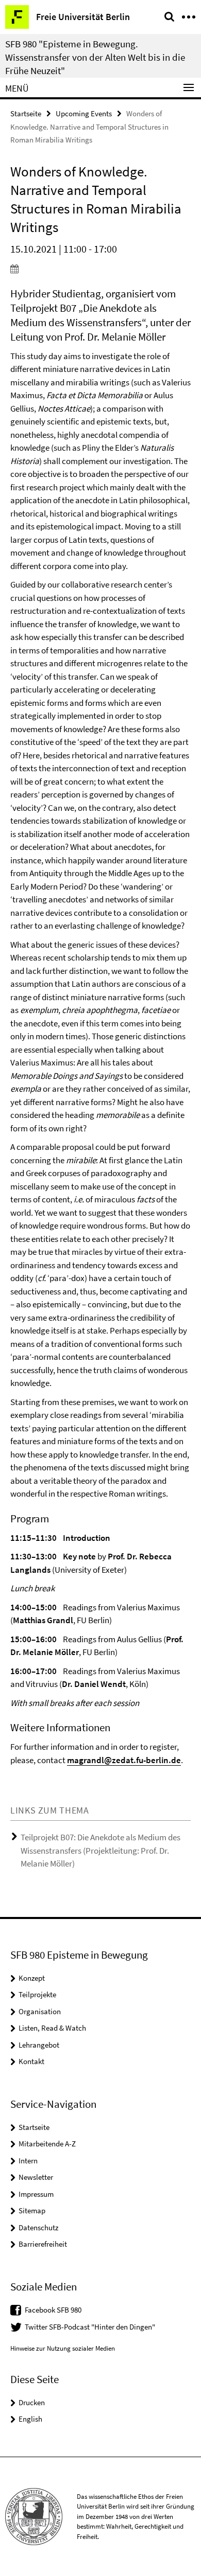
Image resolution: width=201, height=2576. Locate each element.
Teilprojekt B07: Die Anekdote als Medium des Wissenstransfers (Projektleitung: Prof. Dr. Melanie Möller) (100, 1850)
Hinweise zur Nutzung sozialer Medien (63, 2348)
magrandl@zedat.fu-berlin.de (124, 1760)
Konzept (32, 1978)
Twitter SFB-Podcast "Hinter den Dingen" (90, 2327)
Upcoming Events (84, 113)
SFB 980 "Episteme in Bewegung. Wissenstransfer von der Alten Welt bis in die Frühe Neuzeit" (95, 57)
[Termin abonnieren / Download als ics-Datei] (100, 269)
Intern (28, 2161)
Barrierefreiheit (43, 2244)
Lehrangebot (39, 2045)
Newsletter (36, 2177)
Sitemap (32, 2210)
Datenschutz (38, 2227)
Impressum (36, 2194)
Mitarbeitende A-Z (47, 2144)
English (30, 2419)
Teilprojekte (37, 1994)
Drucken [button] (32, 2402)
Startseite (26, 113)
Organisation (40, 2011)
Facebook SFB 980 (53, 2310)
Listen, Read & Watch (52, 2028)
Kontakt (31, 2061)
